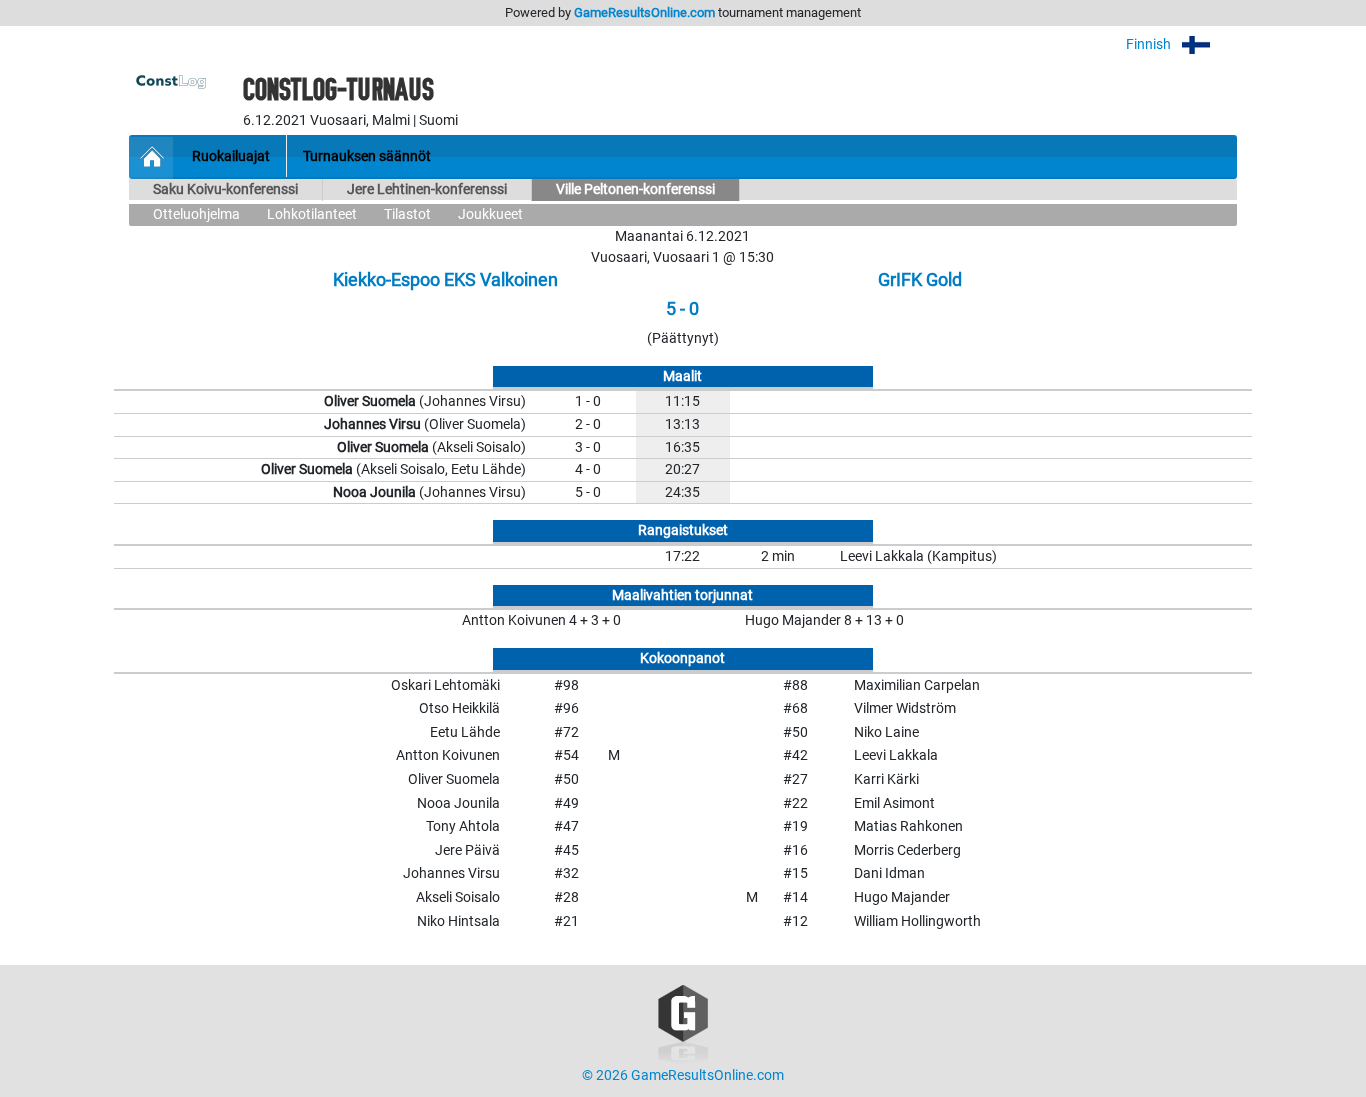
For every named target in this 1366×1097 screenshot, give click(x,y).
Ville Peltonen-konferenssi (635, 189)
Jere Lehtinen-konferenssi (427, 189)
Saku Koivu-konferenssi (225, 189)
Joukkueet (490, 214)
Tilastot (407, 214)
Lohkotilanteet (312, 214)
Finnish (1150, 44)
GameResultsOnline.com (644, 12)
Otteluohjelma (196, 214)
